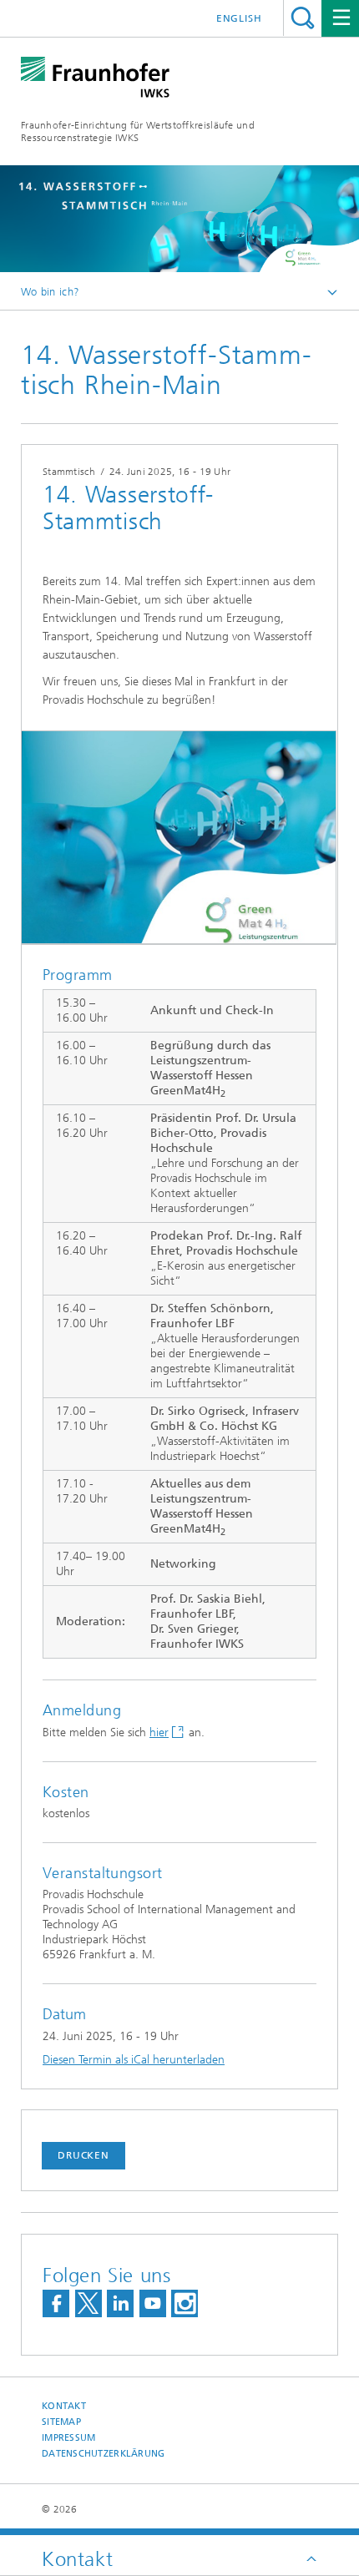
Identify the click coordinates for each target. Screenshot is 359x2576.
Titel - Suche (303, 18)
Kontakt (64, 2406)
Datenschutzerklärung (104, 2454)
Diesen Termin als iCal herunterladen (134, 2060)
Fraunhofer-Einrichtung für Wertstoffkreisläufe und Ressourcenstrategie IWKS (138, 131)
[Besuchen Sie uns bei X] (88, 2303)
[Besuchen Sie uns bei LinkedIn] (120, 2303)
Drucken (83, 2155)
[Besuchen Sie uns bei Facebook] (56, 2303)
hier (159, 1732)
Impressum (68, 2438)
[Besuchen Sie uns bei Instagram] (185, 2303)
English (239, 18)
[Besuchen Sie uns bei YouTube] (153, 2303)
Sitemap (61, 2422)
